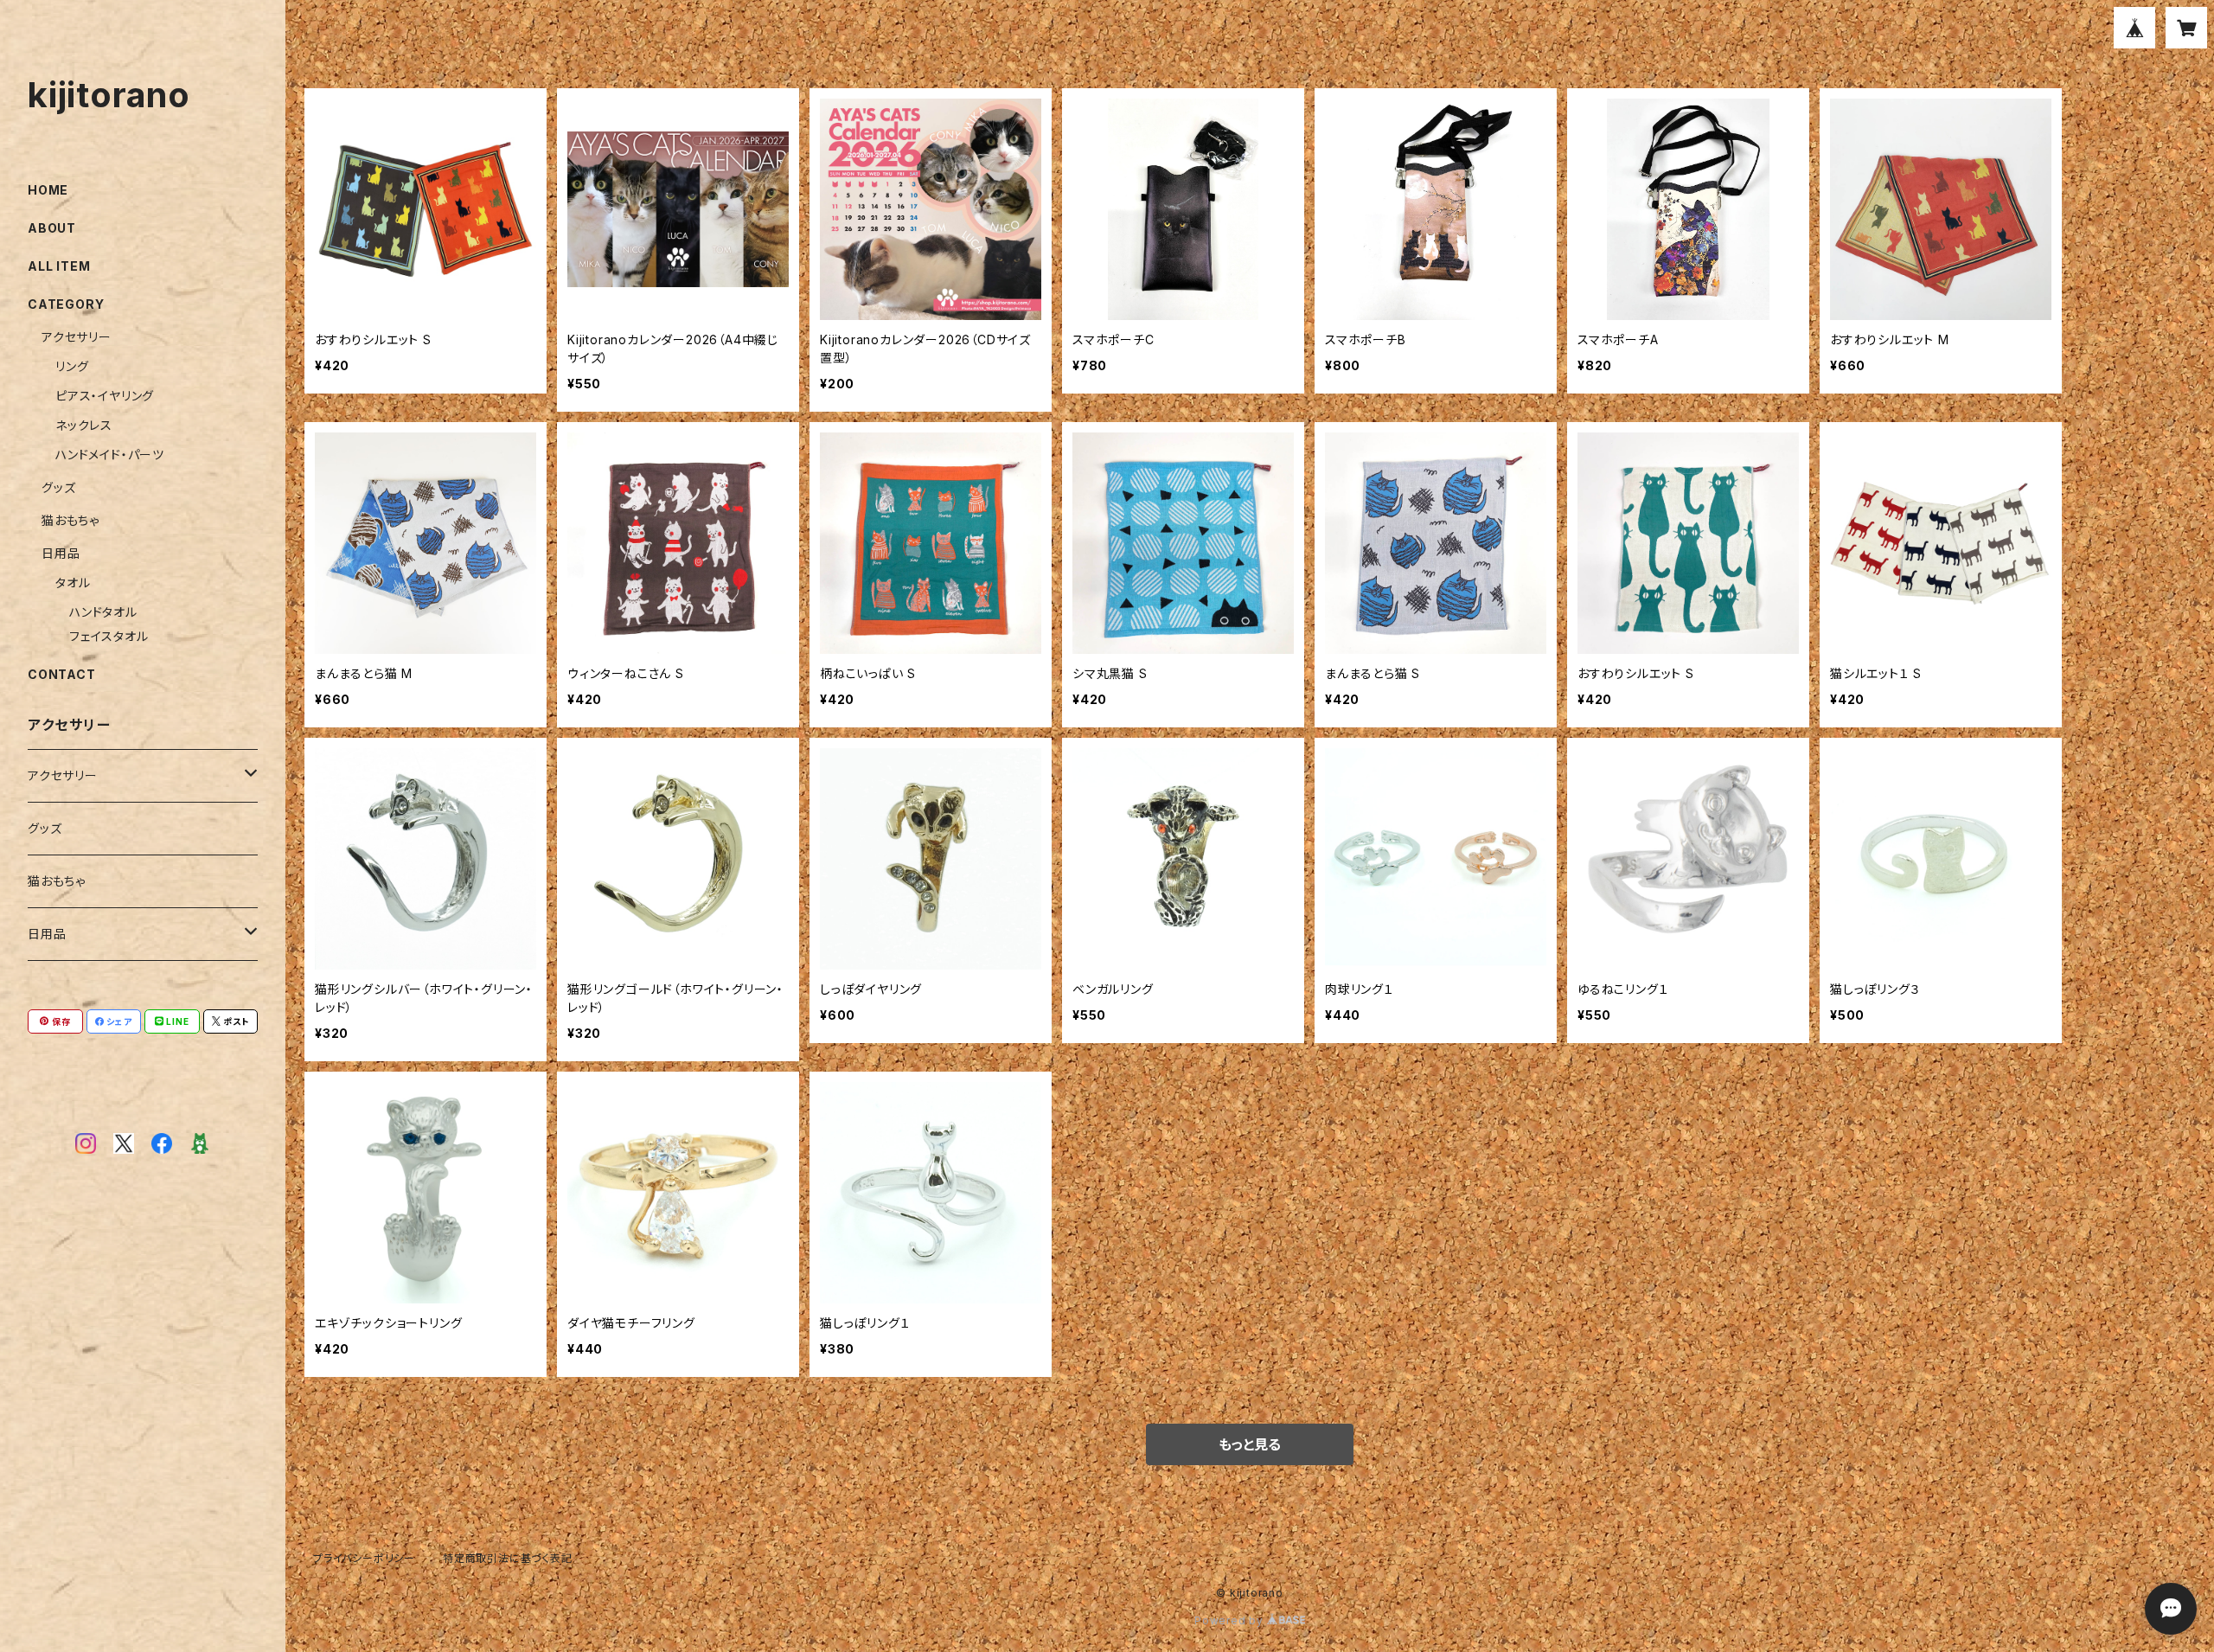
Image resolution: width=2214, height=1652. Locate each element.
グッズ (58, 487)
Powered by (1231, 1620)
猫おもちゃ (70, 520)
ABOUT (52, 228)
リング (72, 366)
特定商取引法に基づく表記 (508, 1558)
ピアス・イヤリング (105, 396)
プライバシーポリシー (364, 1558)
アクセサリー (77, 337)
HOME (48, 190)
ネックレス (84, 425)
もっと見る (1250, 1444)
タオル (73, 583)
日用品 (61, 553)
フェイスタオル (109, 636)
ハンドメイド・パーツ (110, 455)
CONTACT (62, 674)
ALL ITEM (59, 266)
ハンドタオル (103, 612)
